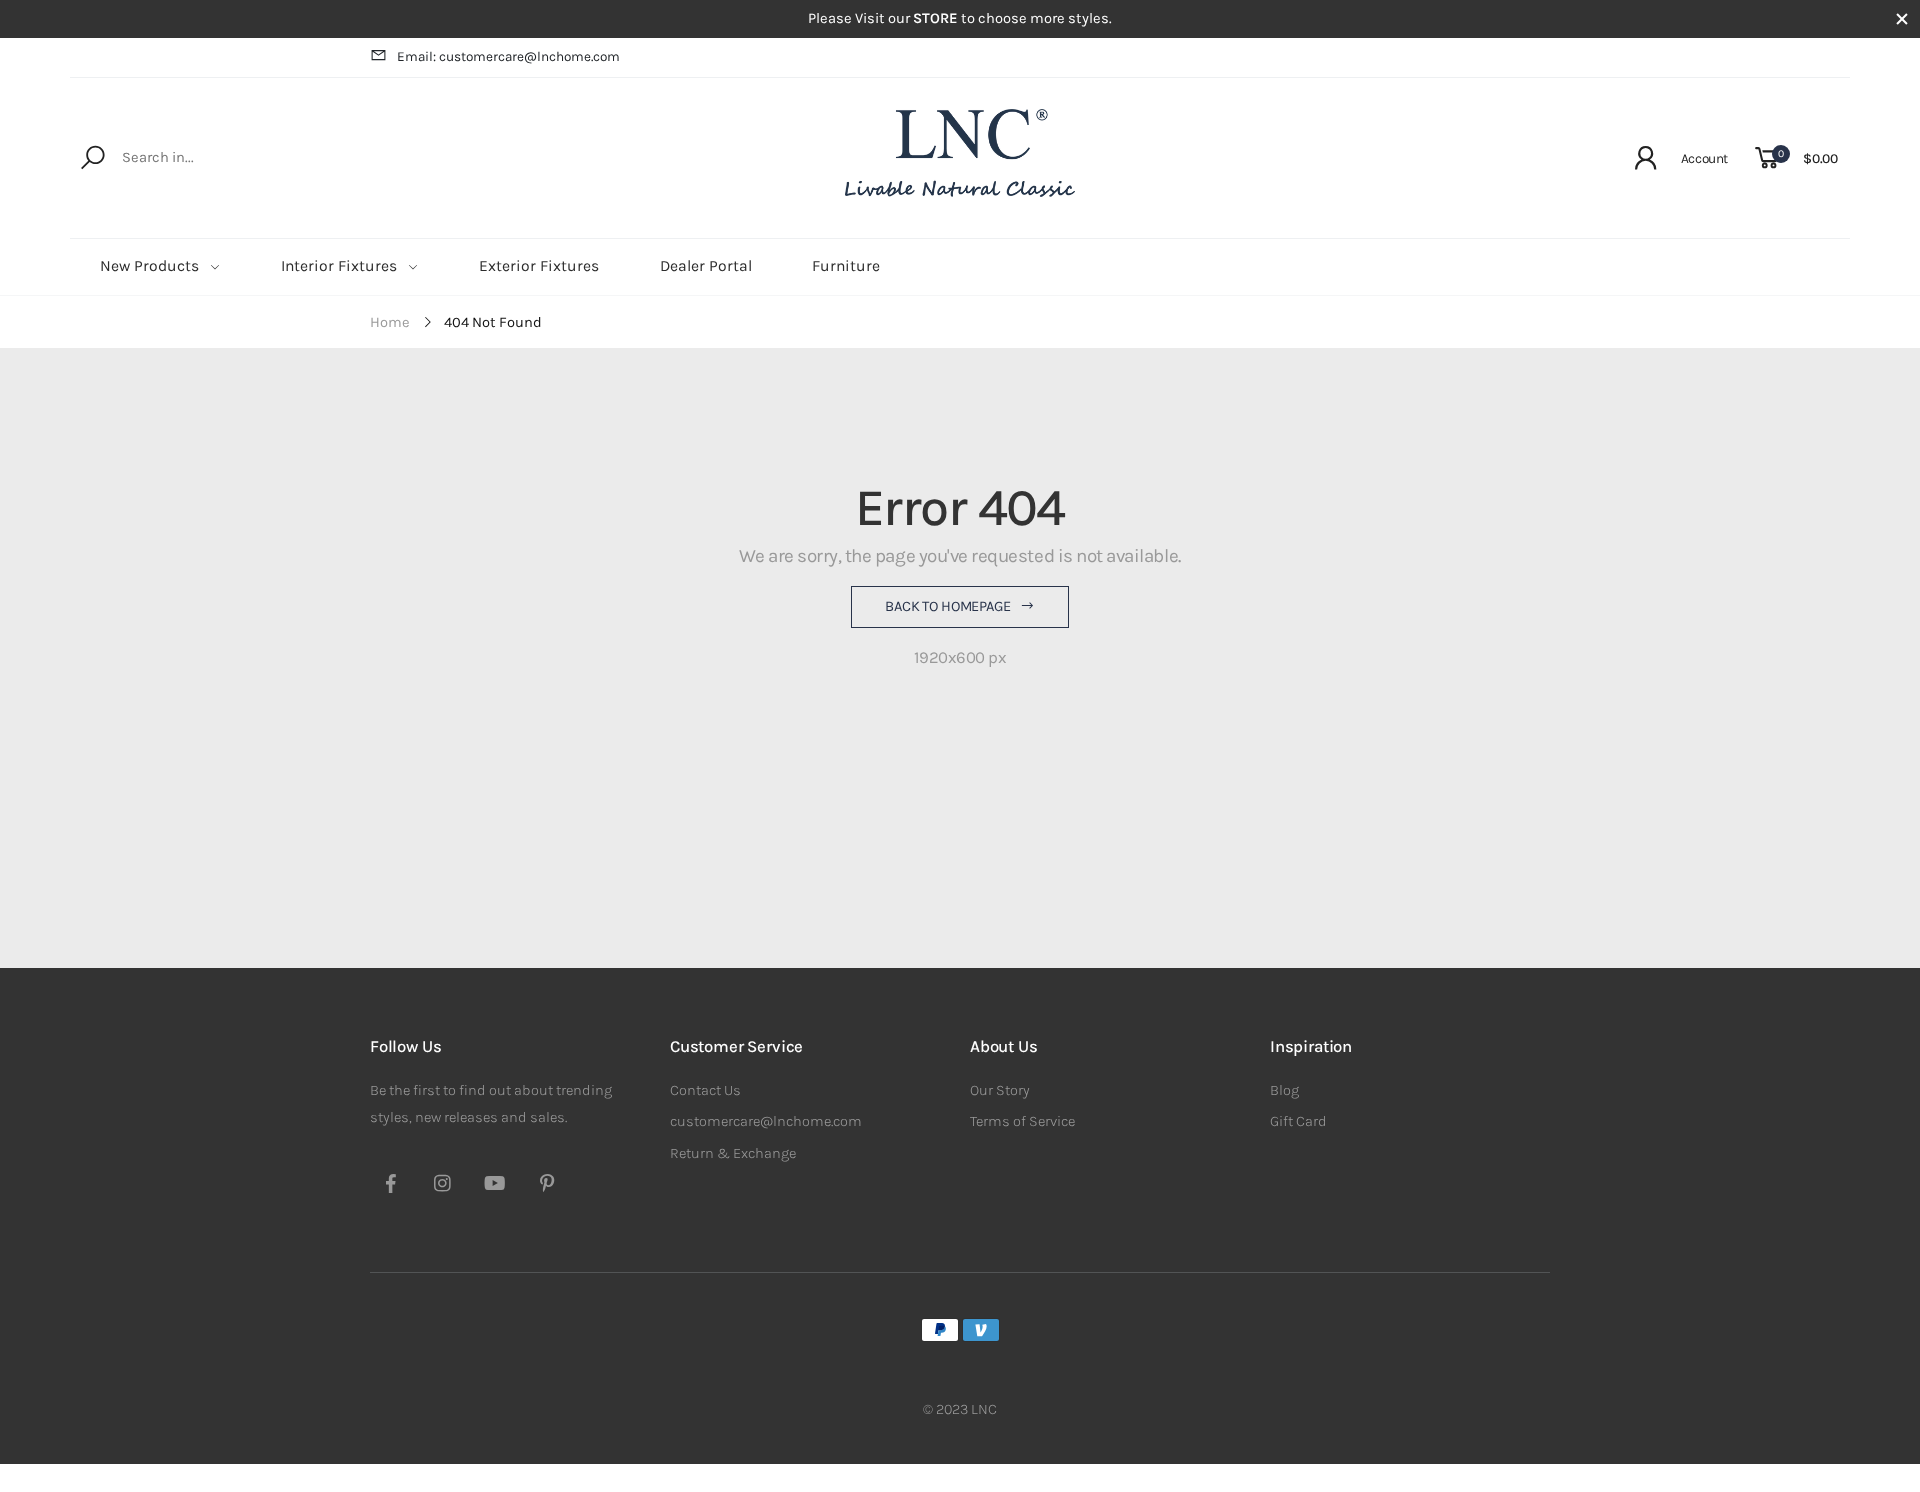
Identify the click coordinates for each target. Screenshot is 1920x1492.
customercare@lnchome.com (766, 1121)
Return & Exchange (733, 1153)
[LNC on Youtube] (495, 1186)
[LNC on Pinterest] (547, 1186)
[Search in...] (96, 158)
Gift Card (1298, 1121)
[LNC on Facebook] (391, 1186)
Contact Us (705, 1090)
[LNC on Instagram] (443, 1186)
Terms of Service (1022, 1121)
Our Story (1000, 1090)
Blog (1284, 1090)
